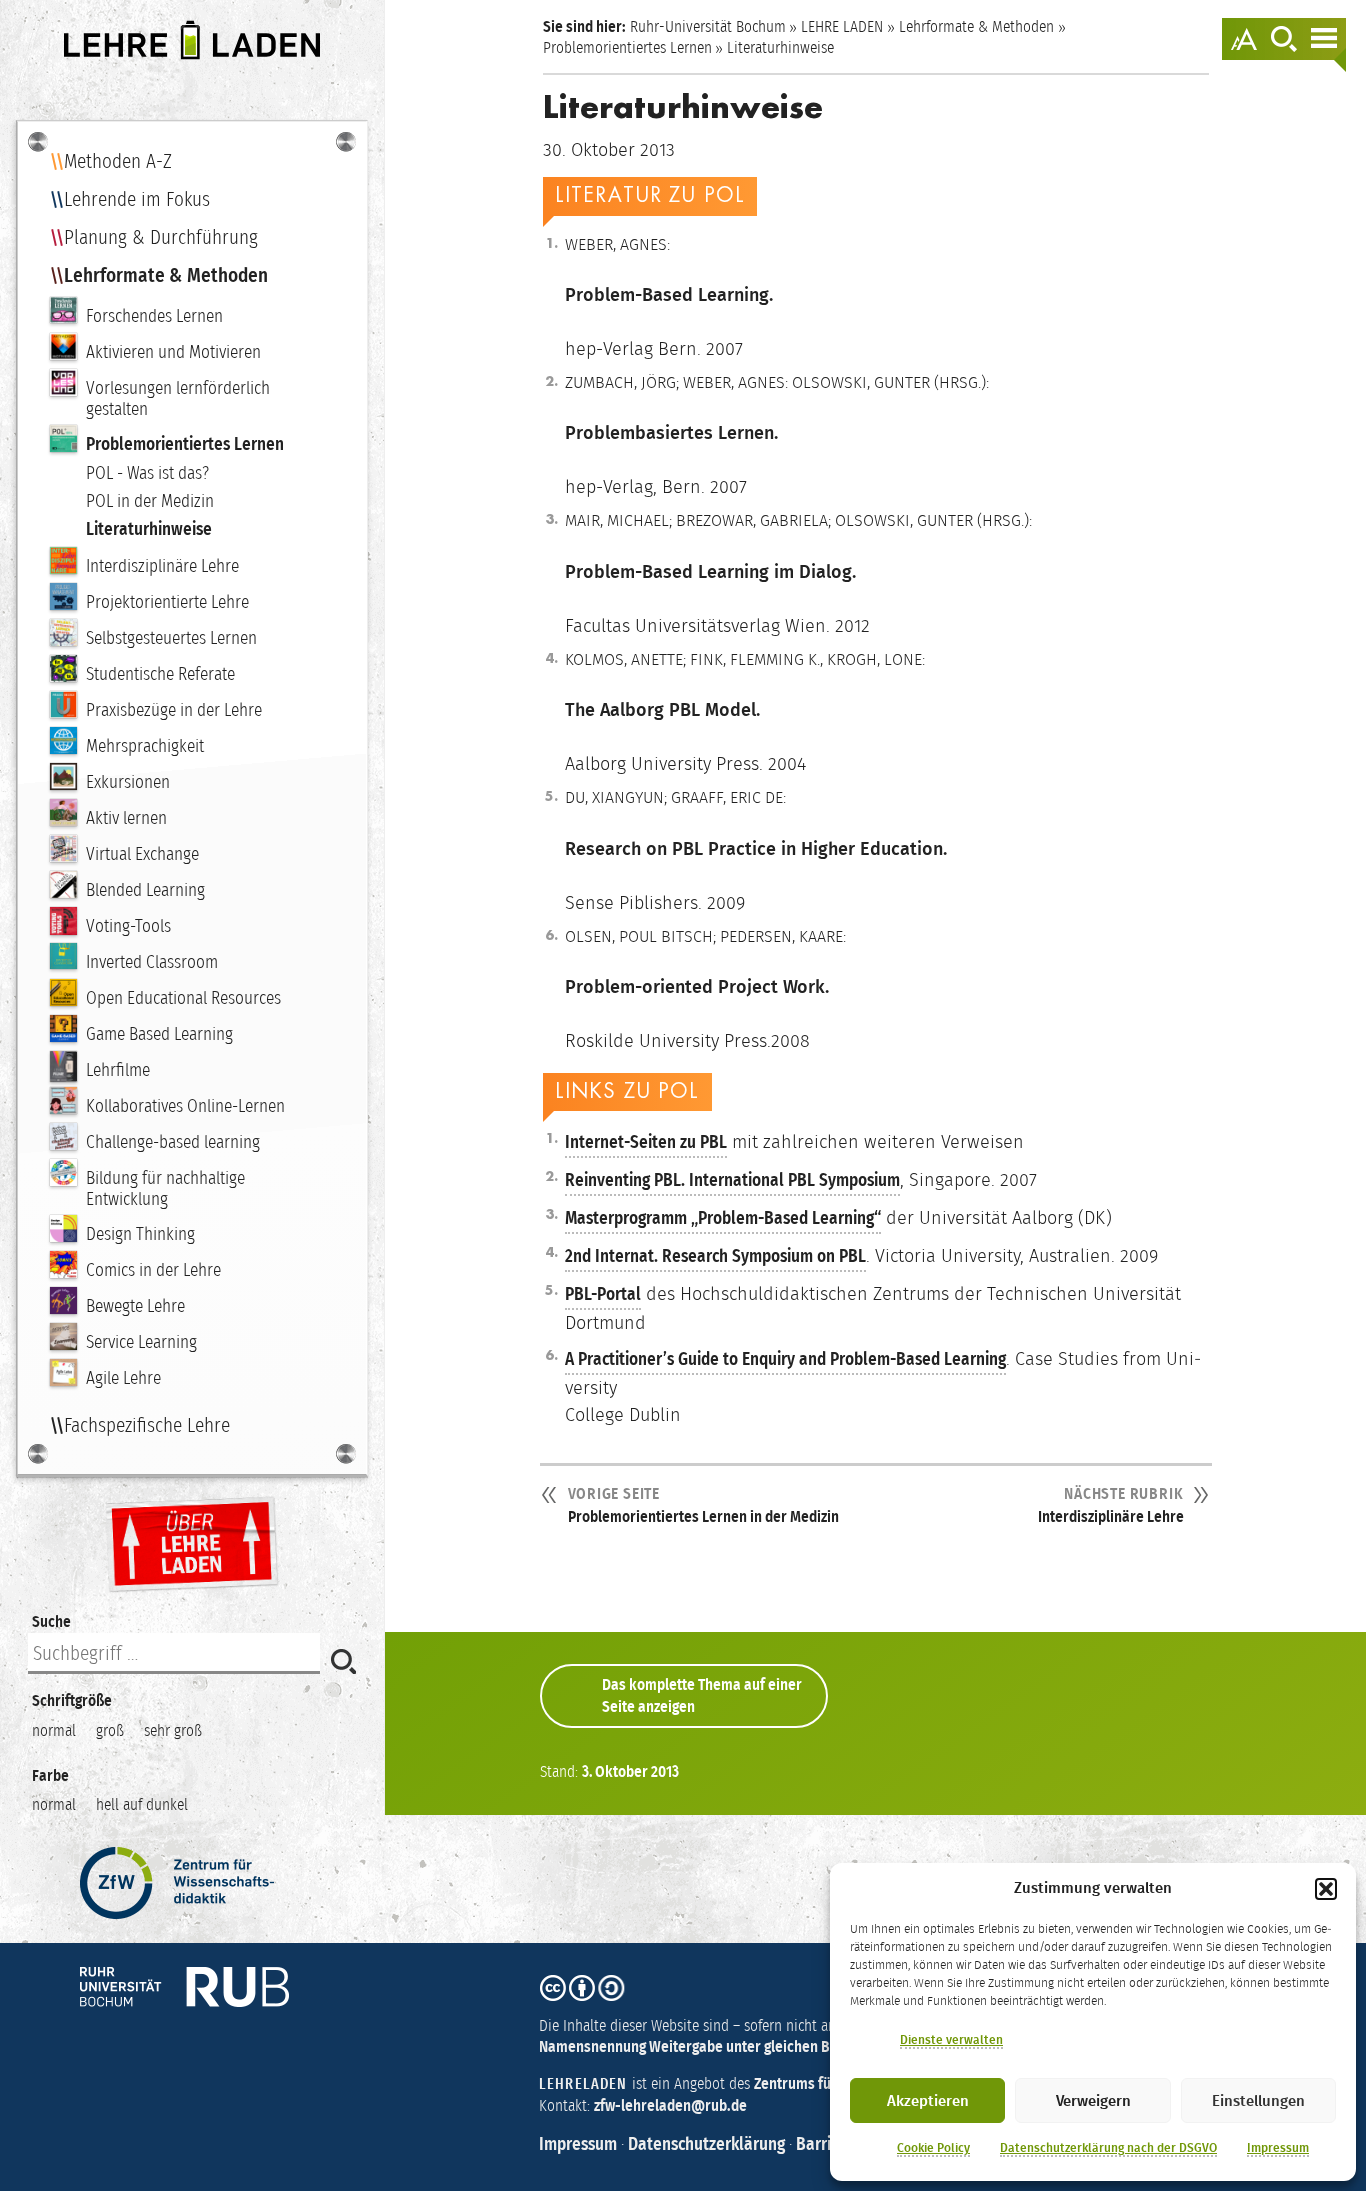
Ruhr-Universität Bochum (708, 26)
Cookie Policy (933, 2148)
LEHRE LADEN (842, 26)
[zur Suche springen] (1284, 39)
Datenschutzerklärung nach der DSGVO (1108, 2148)
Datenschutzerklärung (706, 2144)
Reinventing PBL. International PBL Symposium (732, 1180)
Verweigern (1093, 2101)
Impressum (1278, 2148)
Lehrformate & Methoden (976, 26)
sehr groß (173, 1730)
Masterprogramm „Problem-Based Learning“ (723, 1218)
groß (110, 1730)
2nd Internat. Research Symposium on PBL (715, 1256)
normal (54, 1730)
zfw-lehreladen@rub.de (670, 2105)
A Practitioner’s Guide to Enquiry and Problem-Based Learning (785, 1359)
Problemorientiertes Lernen (627, 47)
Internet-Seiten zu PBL (646, 1142)
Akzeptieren (928, 2101)
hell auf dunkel (142, 1804)
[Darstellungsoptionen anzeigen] (1244, 39)
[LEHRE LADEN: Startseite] (192, 40)
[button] (1326, 1889)
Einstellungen (1258, 2101)
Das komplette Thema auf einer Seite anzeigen (702, 1695)
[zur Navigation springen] (1324, 39)
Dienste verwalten (951, 2040)
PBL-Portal (603, 1294)
